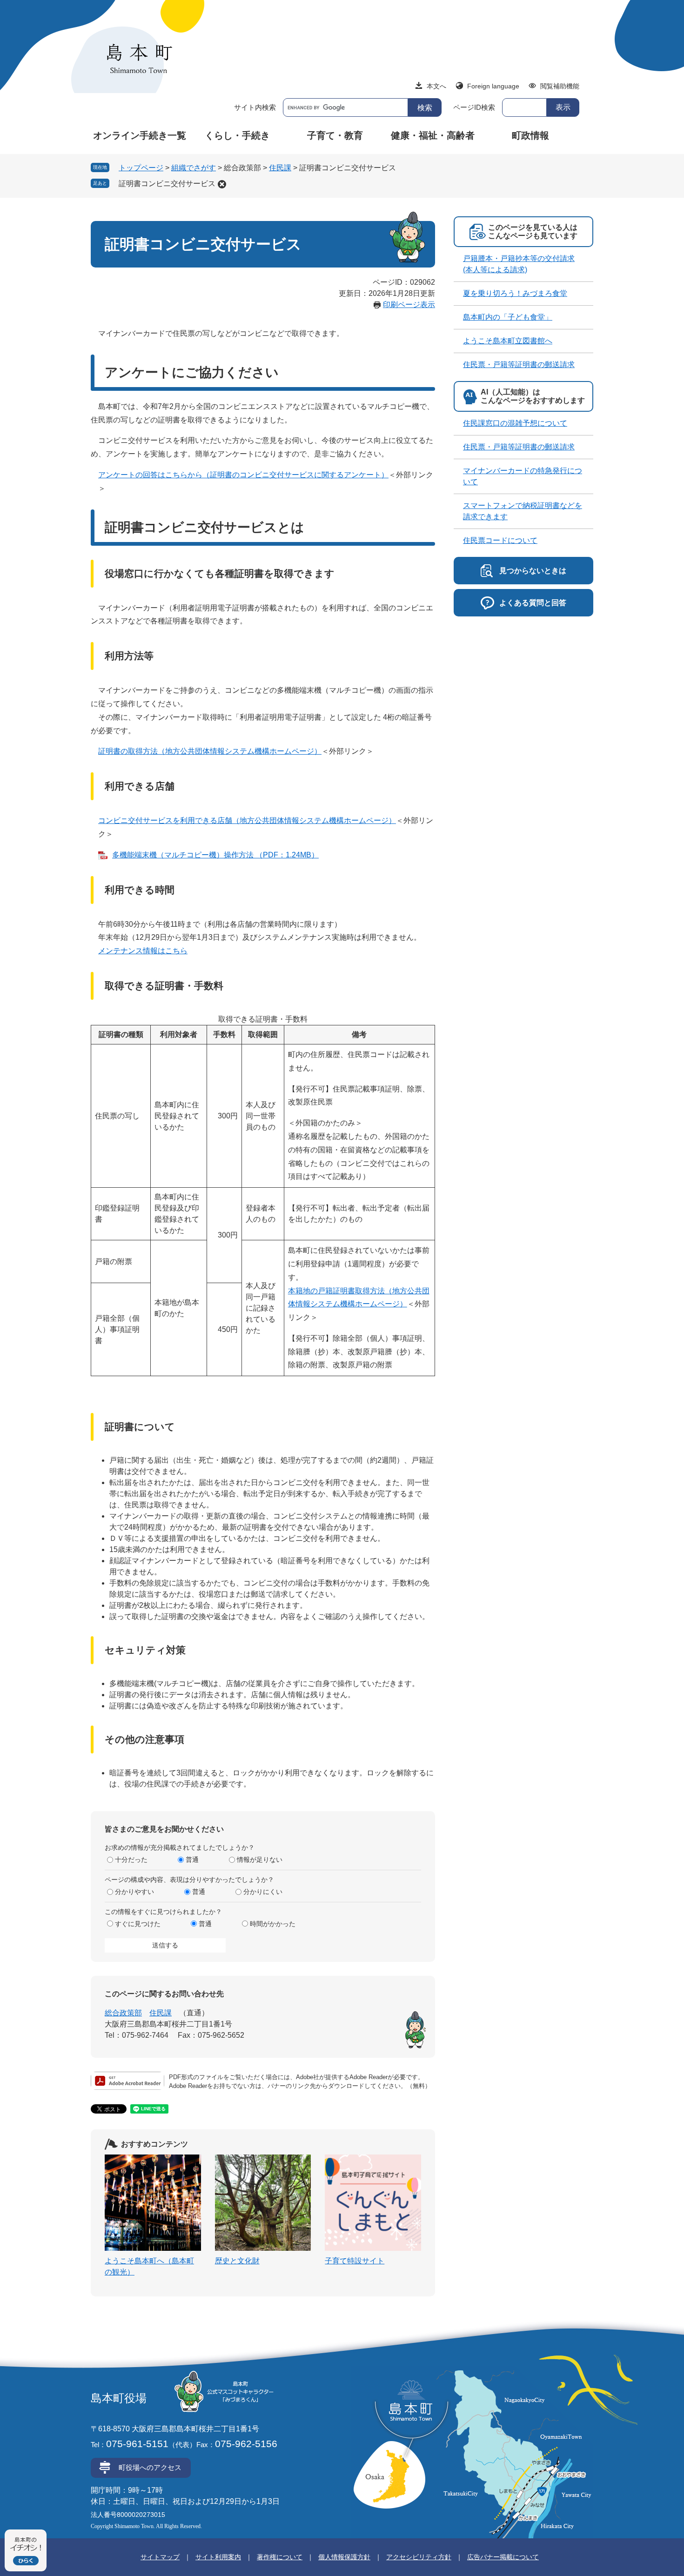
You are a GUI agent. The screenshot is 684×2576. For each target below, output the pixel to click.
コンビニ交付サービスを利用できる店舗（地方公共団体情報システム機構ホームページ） (247, 820)
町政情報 (530, 135)
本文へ (436, 86)
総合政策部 (123, 2013)
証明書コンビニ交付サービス (167, 184)
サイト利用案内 (218, 2557)
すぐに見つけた (138, 1924)
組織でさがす (194, 168)
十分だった (131, 1860)
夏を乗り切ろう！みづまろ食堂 (515, 293)
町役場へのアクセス (150, 2467)
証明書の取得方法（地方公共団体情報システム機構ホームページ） (210, 751)
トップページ (141, 168)
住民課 (280, 168)
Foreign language (493, 86)
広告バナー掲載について (503, 2557)
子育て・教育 (335, 135)
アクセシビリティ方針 (419, 2557)
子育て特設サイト (355, 2261)
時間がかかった (273, 1924)
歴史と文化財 (237, 2261)
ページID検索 (474, 107)
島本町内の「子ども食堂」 (508, 317)
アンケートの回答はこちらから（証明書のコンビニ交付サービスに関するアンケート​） (243, 475)
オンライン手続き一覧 (140, 135)
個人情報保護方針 (344, 2557)
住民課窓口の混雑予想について (515, 423)
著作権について (280, 2557)
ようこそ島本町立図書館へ (508, 341)
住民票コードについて (500, 540)
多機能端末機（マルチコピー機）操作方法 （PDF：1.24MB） (215, 855)
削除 (222, 184)
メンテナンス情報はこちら (143, 951)
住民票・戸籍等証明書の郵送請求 (519, 365)
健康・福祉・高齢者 (433, 135)
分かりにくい (263, 1892)
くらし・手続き (237, 135)
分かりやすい (134, 1892)
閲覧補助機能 (560, 86)
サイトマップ (160, 2557)
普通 (192, 1860)
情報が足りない (260, 1860)
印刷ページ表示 (409, 304)
